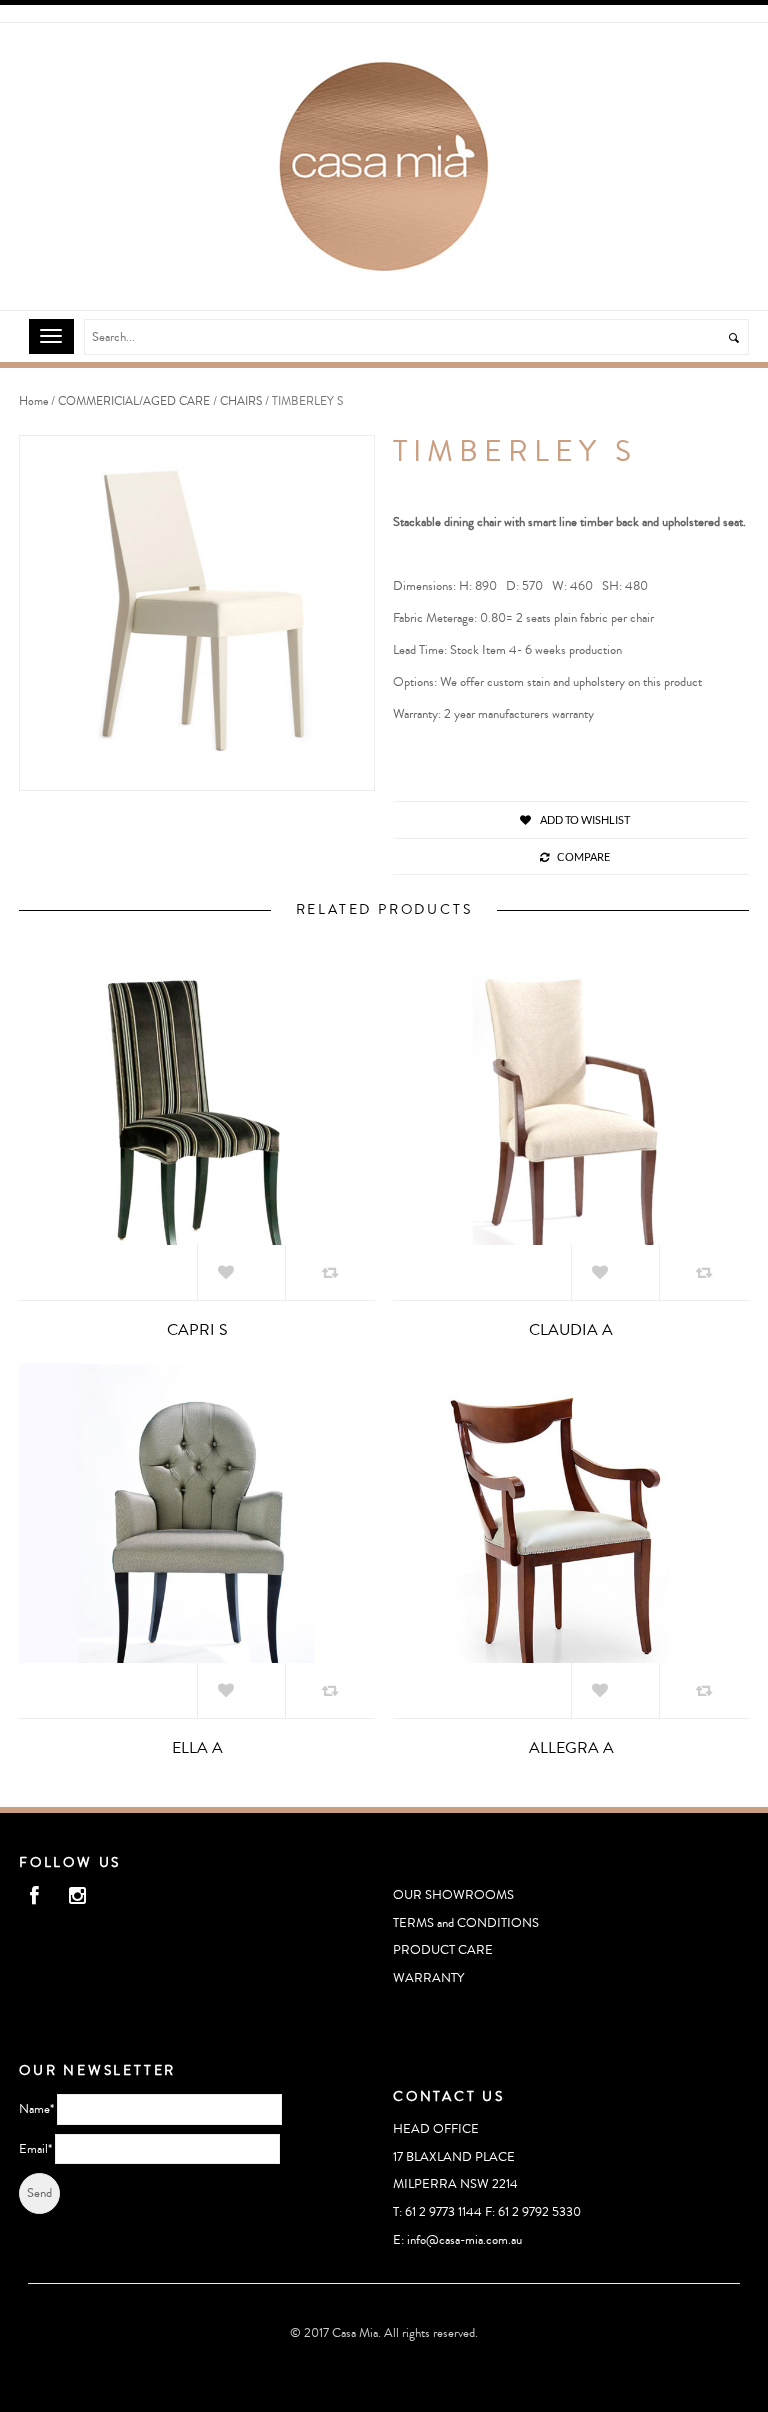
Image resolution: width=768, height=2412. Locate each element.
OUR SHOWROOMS (453, 1895)
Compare (583, 856)
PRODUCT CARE (443, 1950)
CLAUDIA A (571, 1330)
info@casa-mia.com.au (464, 2240)
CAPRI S (197, 1330)
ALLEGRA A (571, 1748)
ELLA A (197, 1748)
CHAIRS (241, 401)
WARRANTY (428, 1978)
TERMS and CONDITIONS (466, 1923)
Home (33, 401)
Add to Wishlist (584, 819)
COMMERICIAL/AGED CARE (134, 401)
